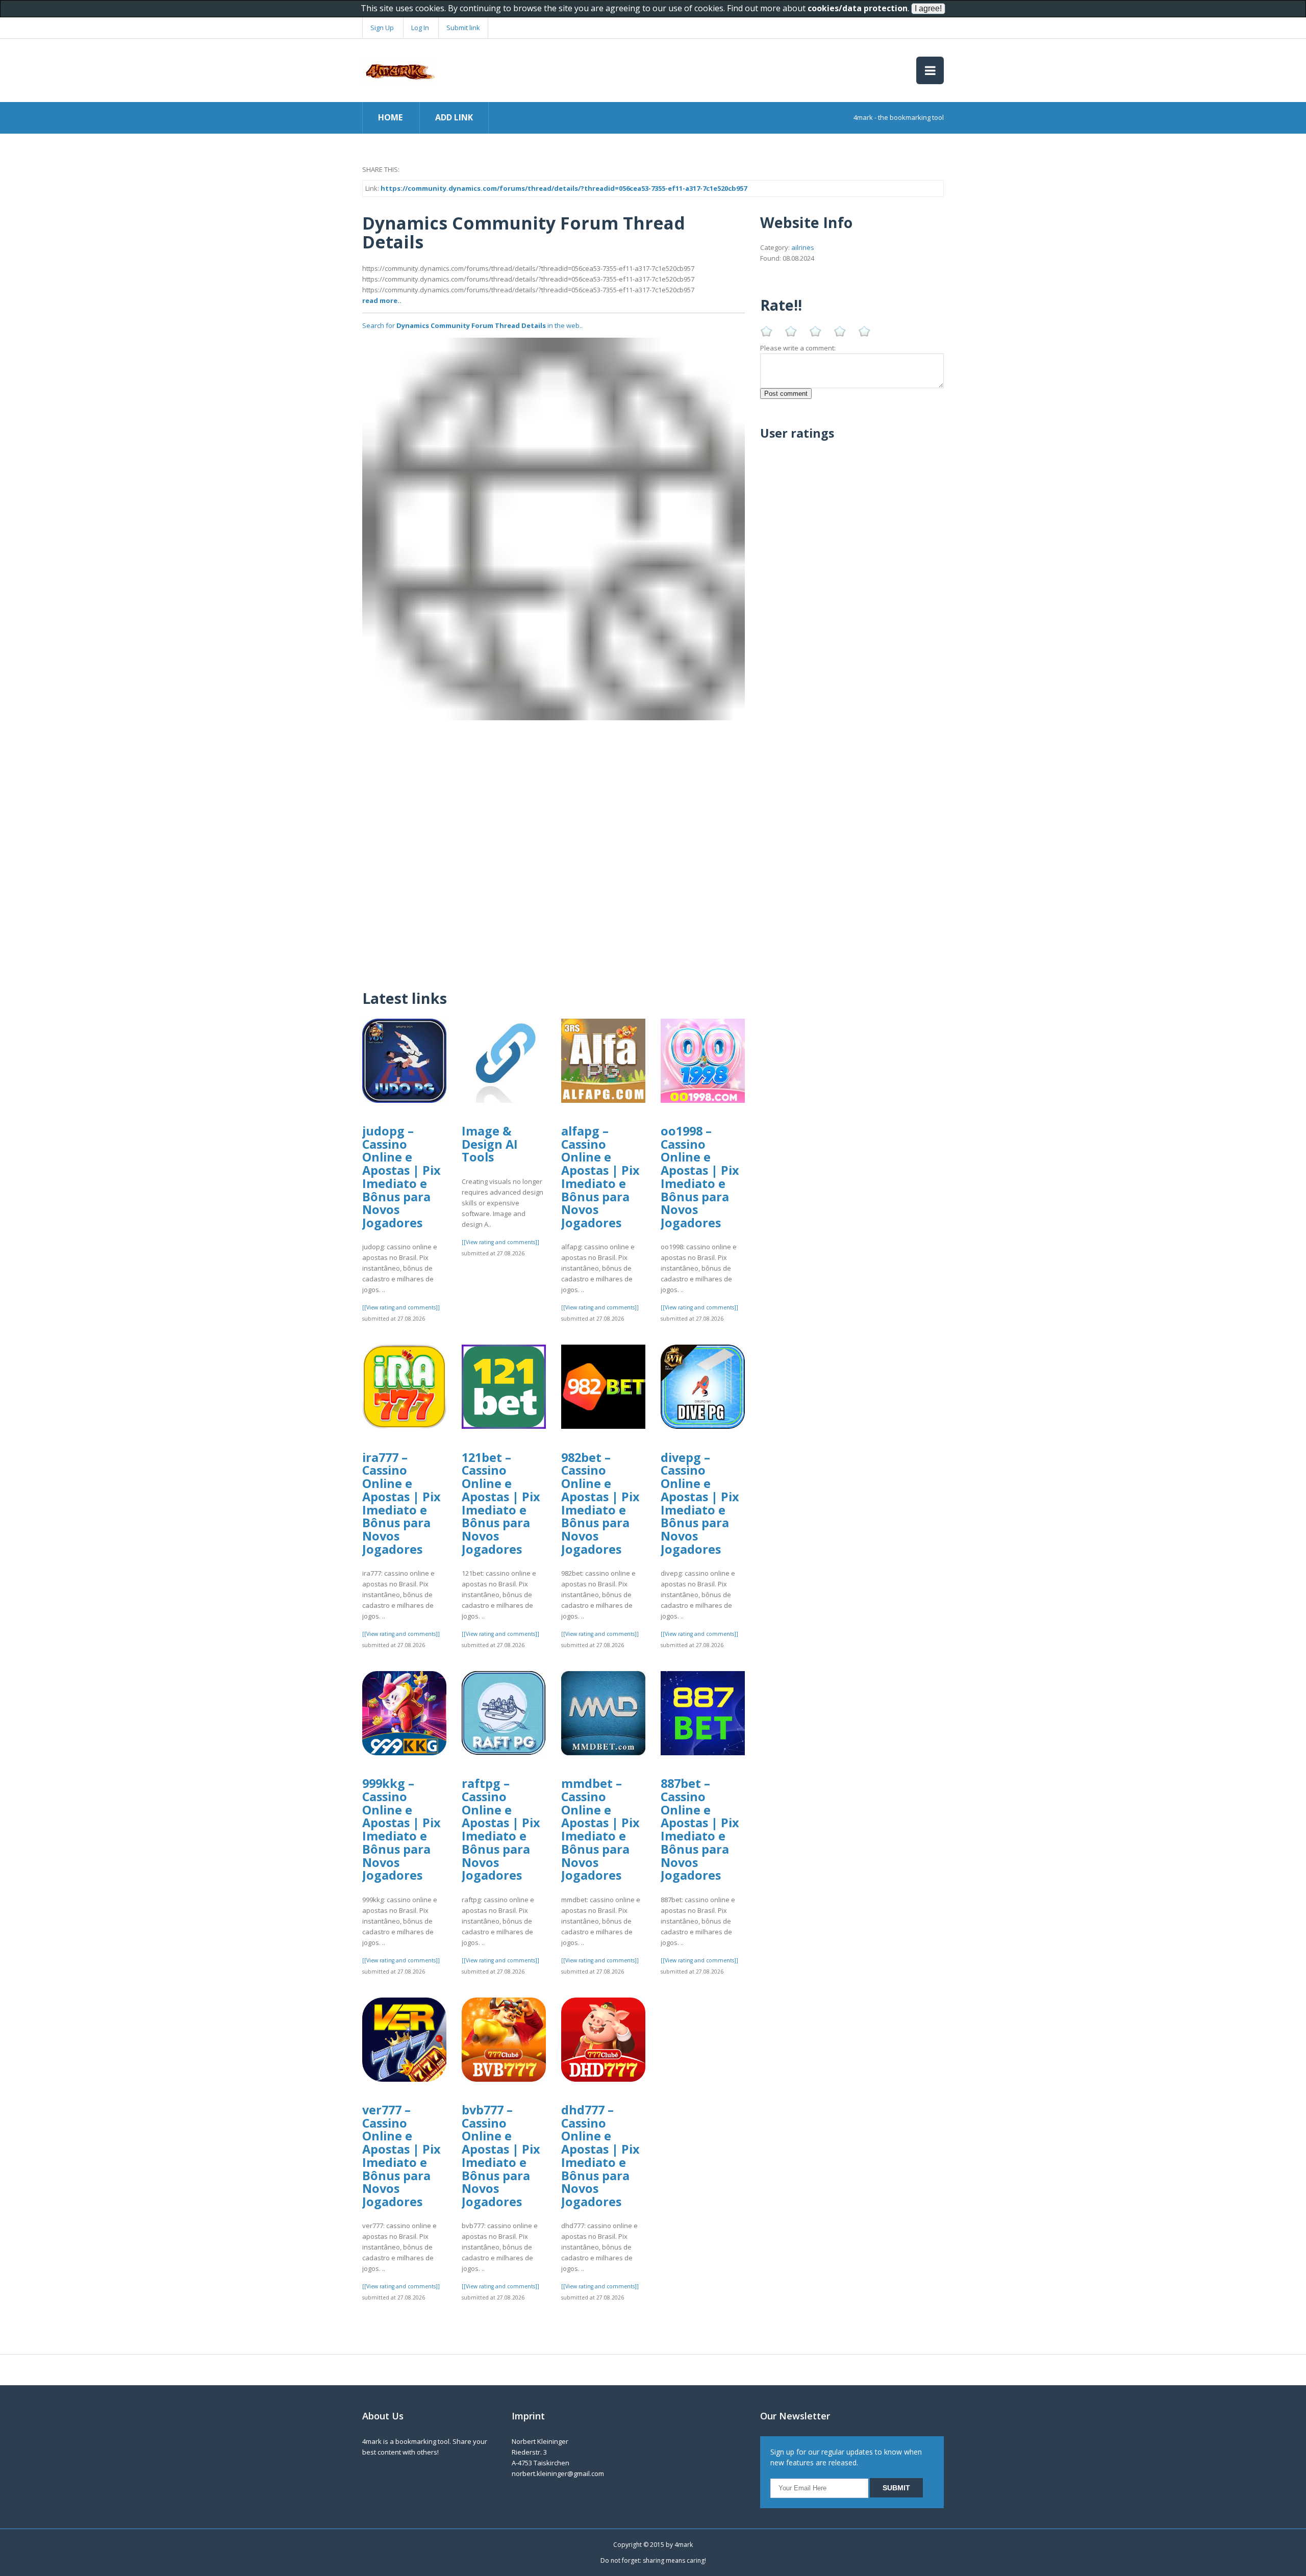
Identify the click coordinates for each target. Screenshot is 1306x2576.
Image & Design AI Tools (490, 1144)
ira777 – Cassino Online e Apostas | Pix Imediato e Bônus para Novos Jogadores (401, 1503)
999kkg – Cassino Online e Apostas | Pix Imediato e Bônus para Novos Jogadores (401, 1829)
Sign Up (382, 28)
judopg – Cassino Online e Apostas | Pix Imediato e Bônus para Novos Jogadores (401, 1177)
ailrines (803, 247)
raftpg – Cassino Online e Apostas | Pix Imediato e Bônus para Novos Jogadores (501, 1829)
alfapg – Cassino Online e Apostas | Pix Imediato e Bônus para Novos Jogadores (600, 1177)
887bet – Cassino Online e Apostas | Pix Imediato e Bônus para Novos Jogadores (700, 1829)
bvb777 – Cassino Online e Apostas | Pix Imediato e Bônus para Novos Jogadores (501, 2156)
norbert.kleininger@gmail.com (558, 2473)
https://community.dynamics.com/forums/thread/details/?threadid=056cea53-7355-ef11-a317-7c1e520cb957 (564, 188)
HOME (390, 117)
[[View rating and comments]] (401, 1307)
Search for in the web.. (472, 325)
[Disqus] (554, 848)
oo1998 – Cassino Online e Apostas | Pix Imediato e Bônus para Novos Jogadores (700, 1177)
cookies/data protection (858, 8)
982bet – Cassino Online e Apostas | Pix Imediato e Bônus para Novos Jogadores (600, 1503)
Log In (420, 28)
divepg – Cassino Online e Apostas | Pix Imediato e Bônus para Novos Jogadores (700, 1503)
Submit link (463, 28)
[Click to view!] (554, 528)
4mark (684, 2545)
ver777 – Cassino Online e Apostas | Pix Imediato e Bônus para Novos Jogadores (401, 2156)
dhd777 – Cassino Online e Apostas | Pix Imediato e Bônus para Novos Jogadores (600, 2156)
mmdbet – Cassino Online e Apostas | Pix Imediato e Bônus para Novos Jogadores (600, 1829)
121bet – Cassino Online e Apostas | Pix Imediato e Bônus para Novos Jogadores (501, 1503)
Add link (454, 117)
